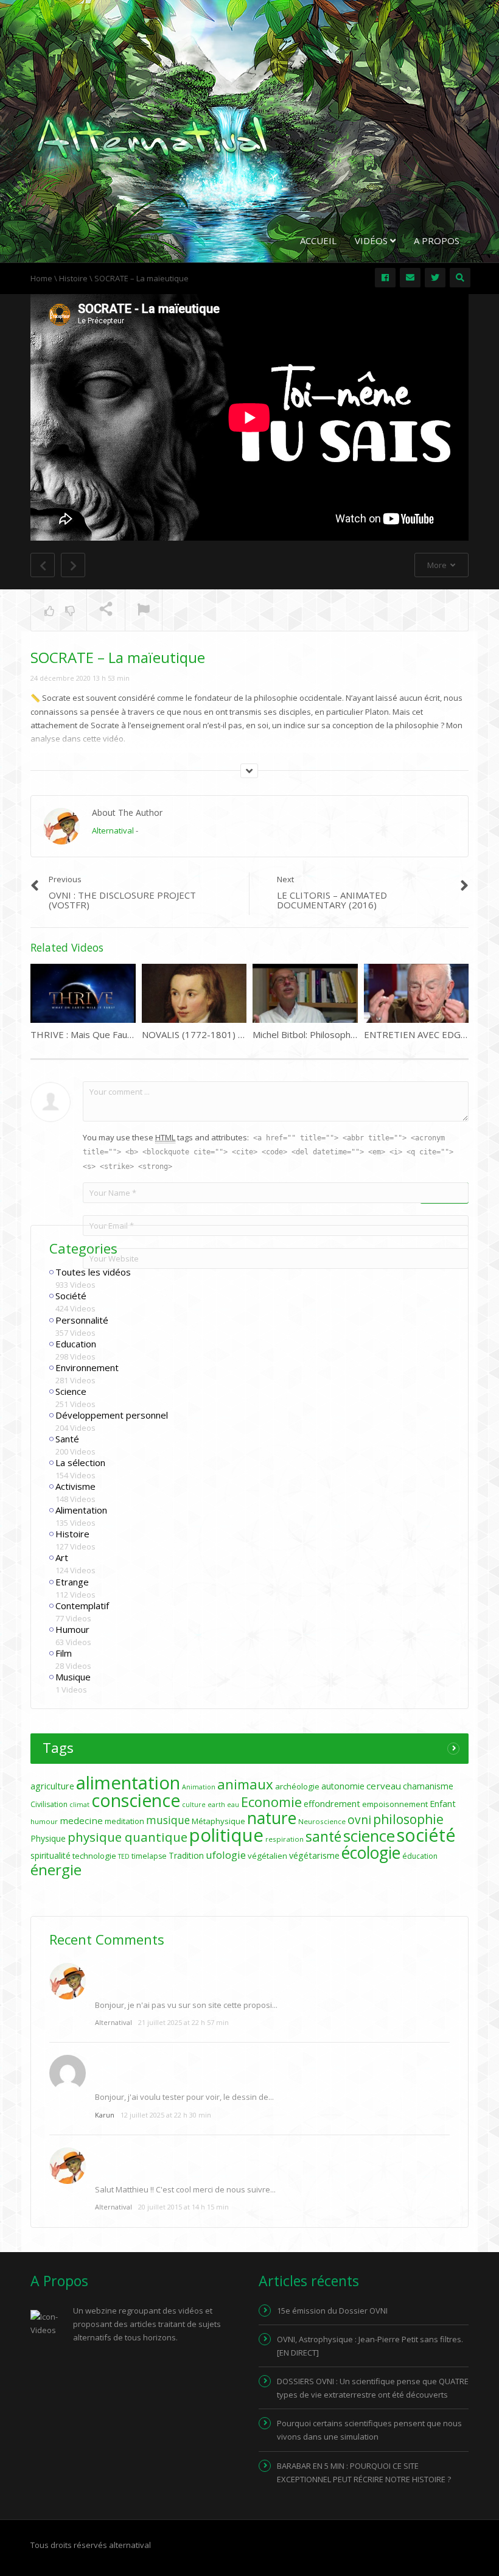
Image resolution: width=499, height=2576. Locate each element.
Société (71, 1296)
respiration (284, 1839)
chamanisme (428, 1786)
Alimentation (81, 1510)
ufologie (226, 1855)
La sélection (80, 1462)
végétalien (267, 1856)
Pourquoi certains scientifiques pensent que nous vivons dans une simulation (369, 2430)
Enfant (443, 1804)
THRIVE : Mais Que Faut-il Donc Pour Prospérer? (133, 1034)
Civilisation (49, 1804)
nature (272, 1818)
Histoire (72, 1534)
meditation (124, 1821)
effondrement (332, 1804)
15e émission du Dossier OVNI (332, 2311)
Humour (72, 1629)
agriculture (52, 1786)
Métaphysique (218, 1821)
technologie (94, 1856)
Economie (271, 1802)
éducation (420, 1856)
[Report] (144, 611)
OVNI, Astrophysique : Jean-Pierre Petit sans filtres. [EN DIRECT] (370, 2346)
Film (64, 1653)
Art (62, 1557)
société (426, 1835)
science (369, 1836)
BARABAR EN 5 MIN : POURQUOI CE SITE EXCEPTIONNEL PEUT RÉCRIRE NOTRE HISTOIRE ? (364, 2472)
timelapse (149, 1856)
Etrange (72, 1582)
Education (76, 1344)
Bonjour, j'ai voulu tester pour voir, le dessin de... (184, 2097)
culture (194, 1805)
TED (124, 1856)
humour (44, 1821)
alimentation (128, 1783)
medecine (81, 1820)
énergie (56, 1869)
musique (168, 1820)
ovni (359, 1820)
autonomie (343, 1786)
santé (323, 1836)
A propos (437, 240)
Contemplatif (82, 1606)
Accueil (318, 240)
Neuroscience (322, 1821)
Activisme (75, 1486)
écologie (371, 1853)
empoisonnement (395, 1804)
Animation (199, 1787)
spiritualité (51, 1855)
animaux (245, 1784)
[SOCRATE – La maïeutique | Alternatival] (152, 136)
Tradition (186, 1855)
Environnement (87, 1367)
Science (71, 1391)
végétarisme (314, 1855)
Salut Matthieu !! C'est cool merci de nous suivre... (185, 2189)
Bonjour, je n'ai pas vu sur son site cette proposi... (186, 2005)
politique (226, 1835)
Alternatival (113, 830)
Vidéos (372, 240)
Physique (48, 1838)
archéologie (297, 1786)
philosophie (408, 1819)
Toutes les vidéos (93, 1272)
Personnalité (82, 1320)
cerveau (384, 1786)
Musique (73, 1677)
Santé (67, 1439)
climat (79, 1805)
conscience (136, 1800)
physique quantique (127, 1837)
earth (216, 1805)
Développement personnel (112, 1415)
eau (233, 1805)
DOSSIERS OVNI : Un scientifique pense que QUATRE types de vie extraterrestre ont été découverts (373, 2388)
